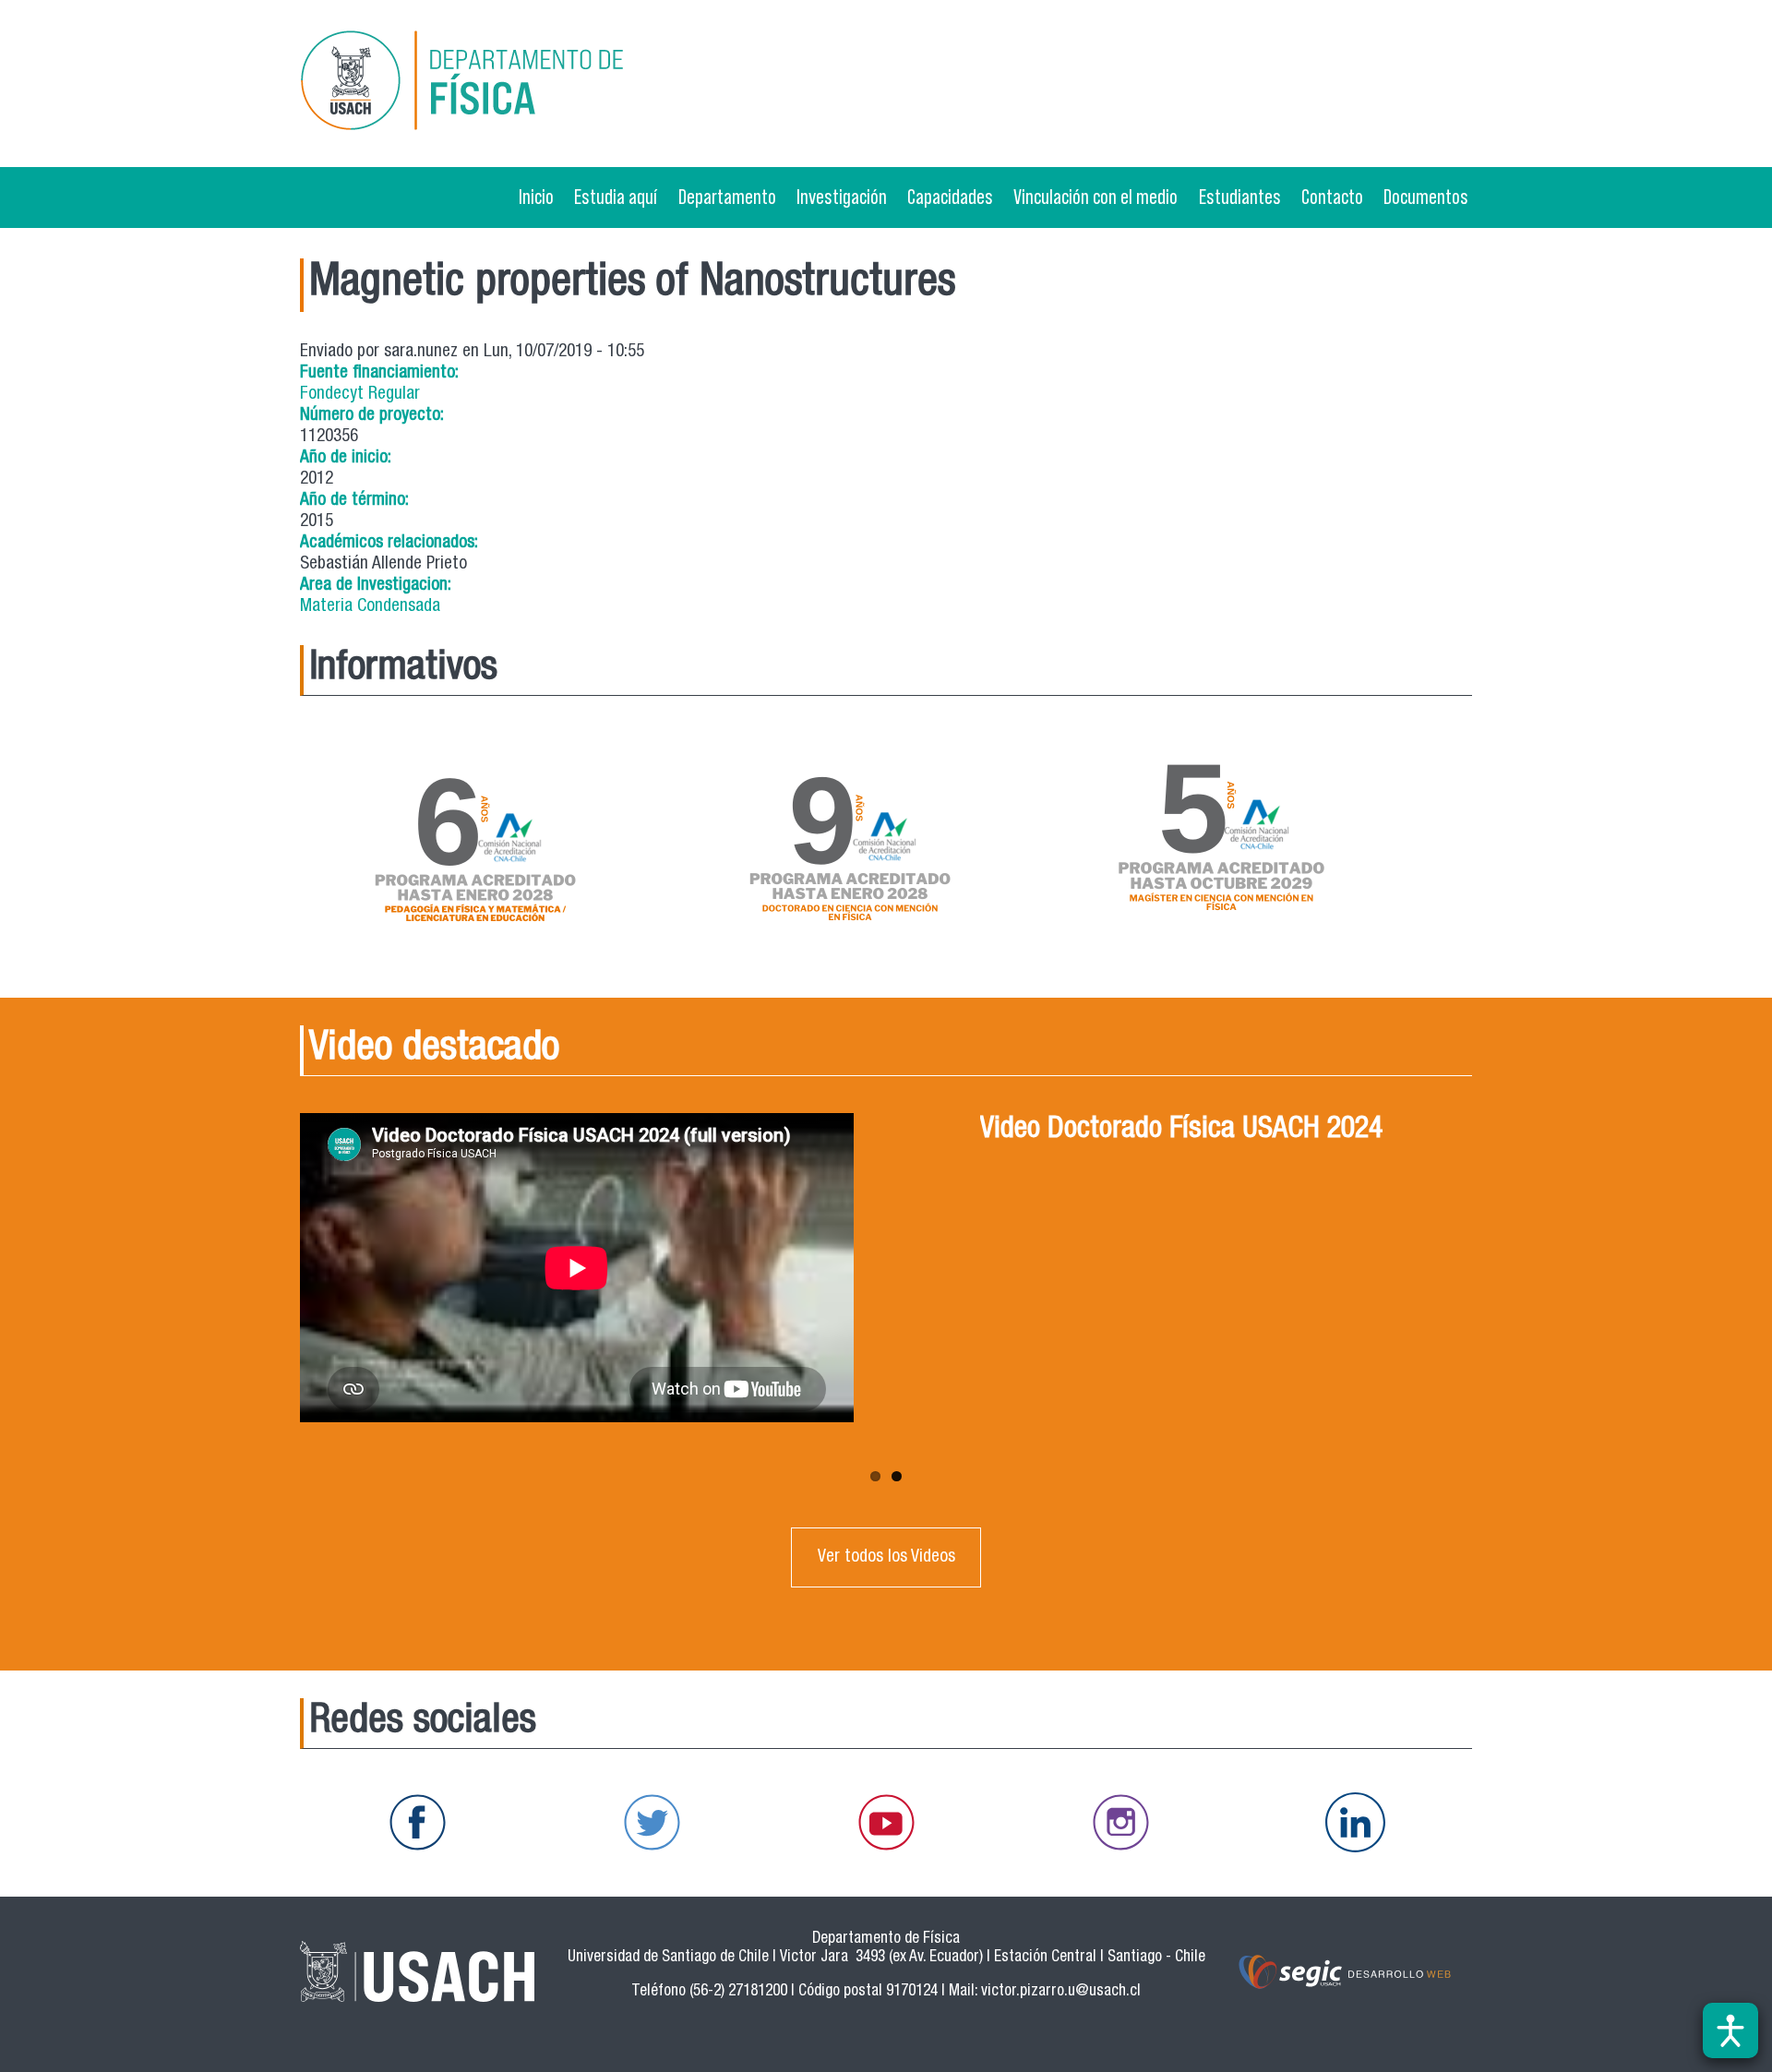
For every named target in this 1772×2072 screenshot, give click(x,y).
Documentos (1426, 197)
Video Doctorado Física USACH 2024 (1181, 1131)
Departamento (727, 197)
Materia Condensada (370, 607)
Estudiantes (1240, 197)
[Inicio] (488, 84)
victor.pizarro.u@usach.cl (1061, 1992)
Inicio (536, 197)
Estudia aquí (616, 197)
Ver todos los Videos (886, 1557)
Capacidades (950, 197)
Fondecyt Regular (360, 395)
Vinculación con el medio (1096, 197)
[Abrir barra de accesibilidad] (1730, 2030)
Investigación (842, 197)
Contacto (1332, 197)
